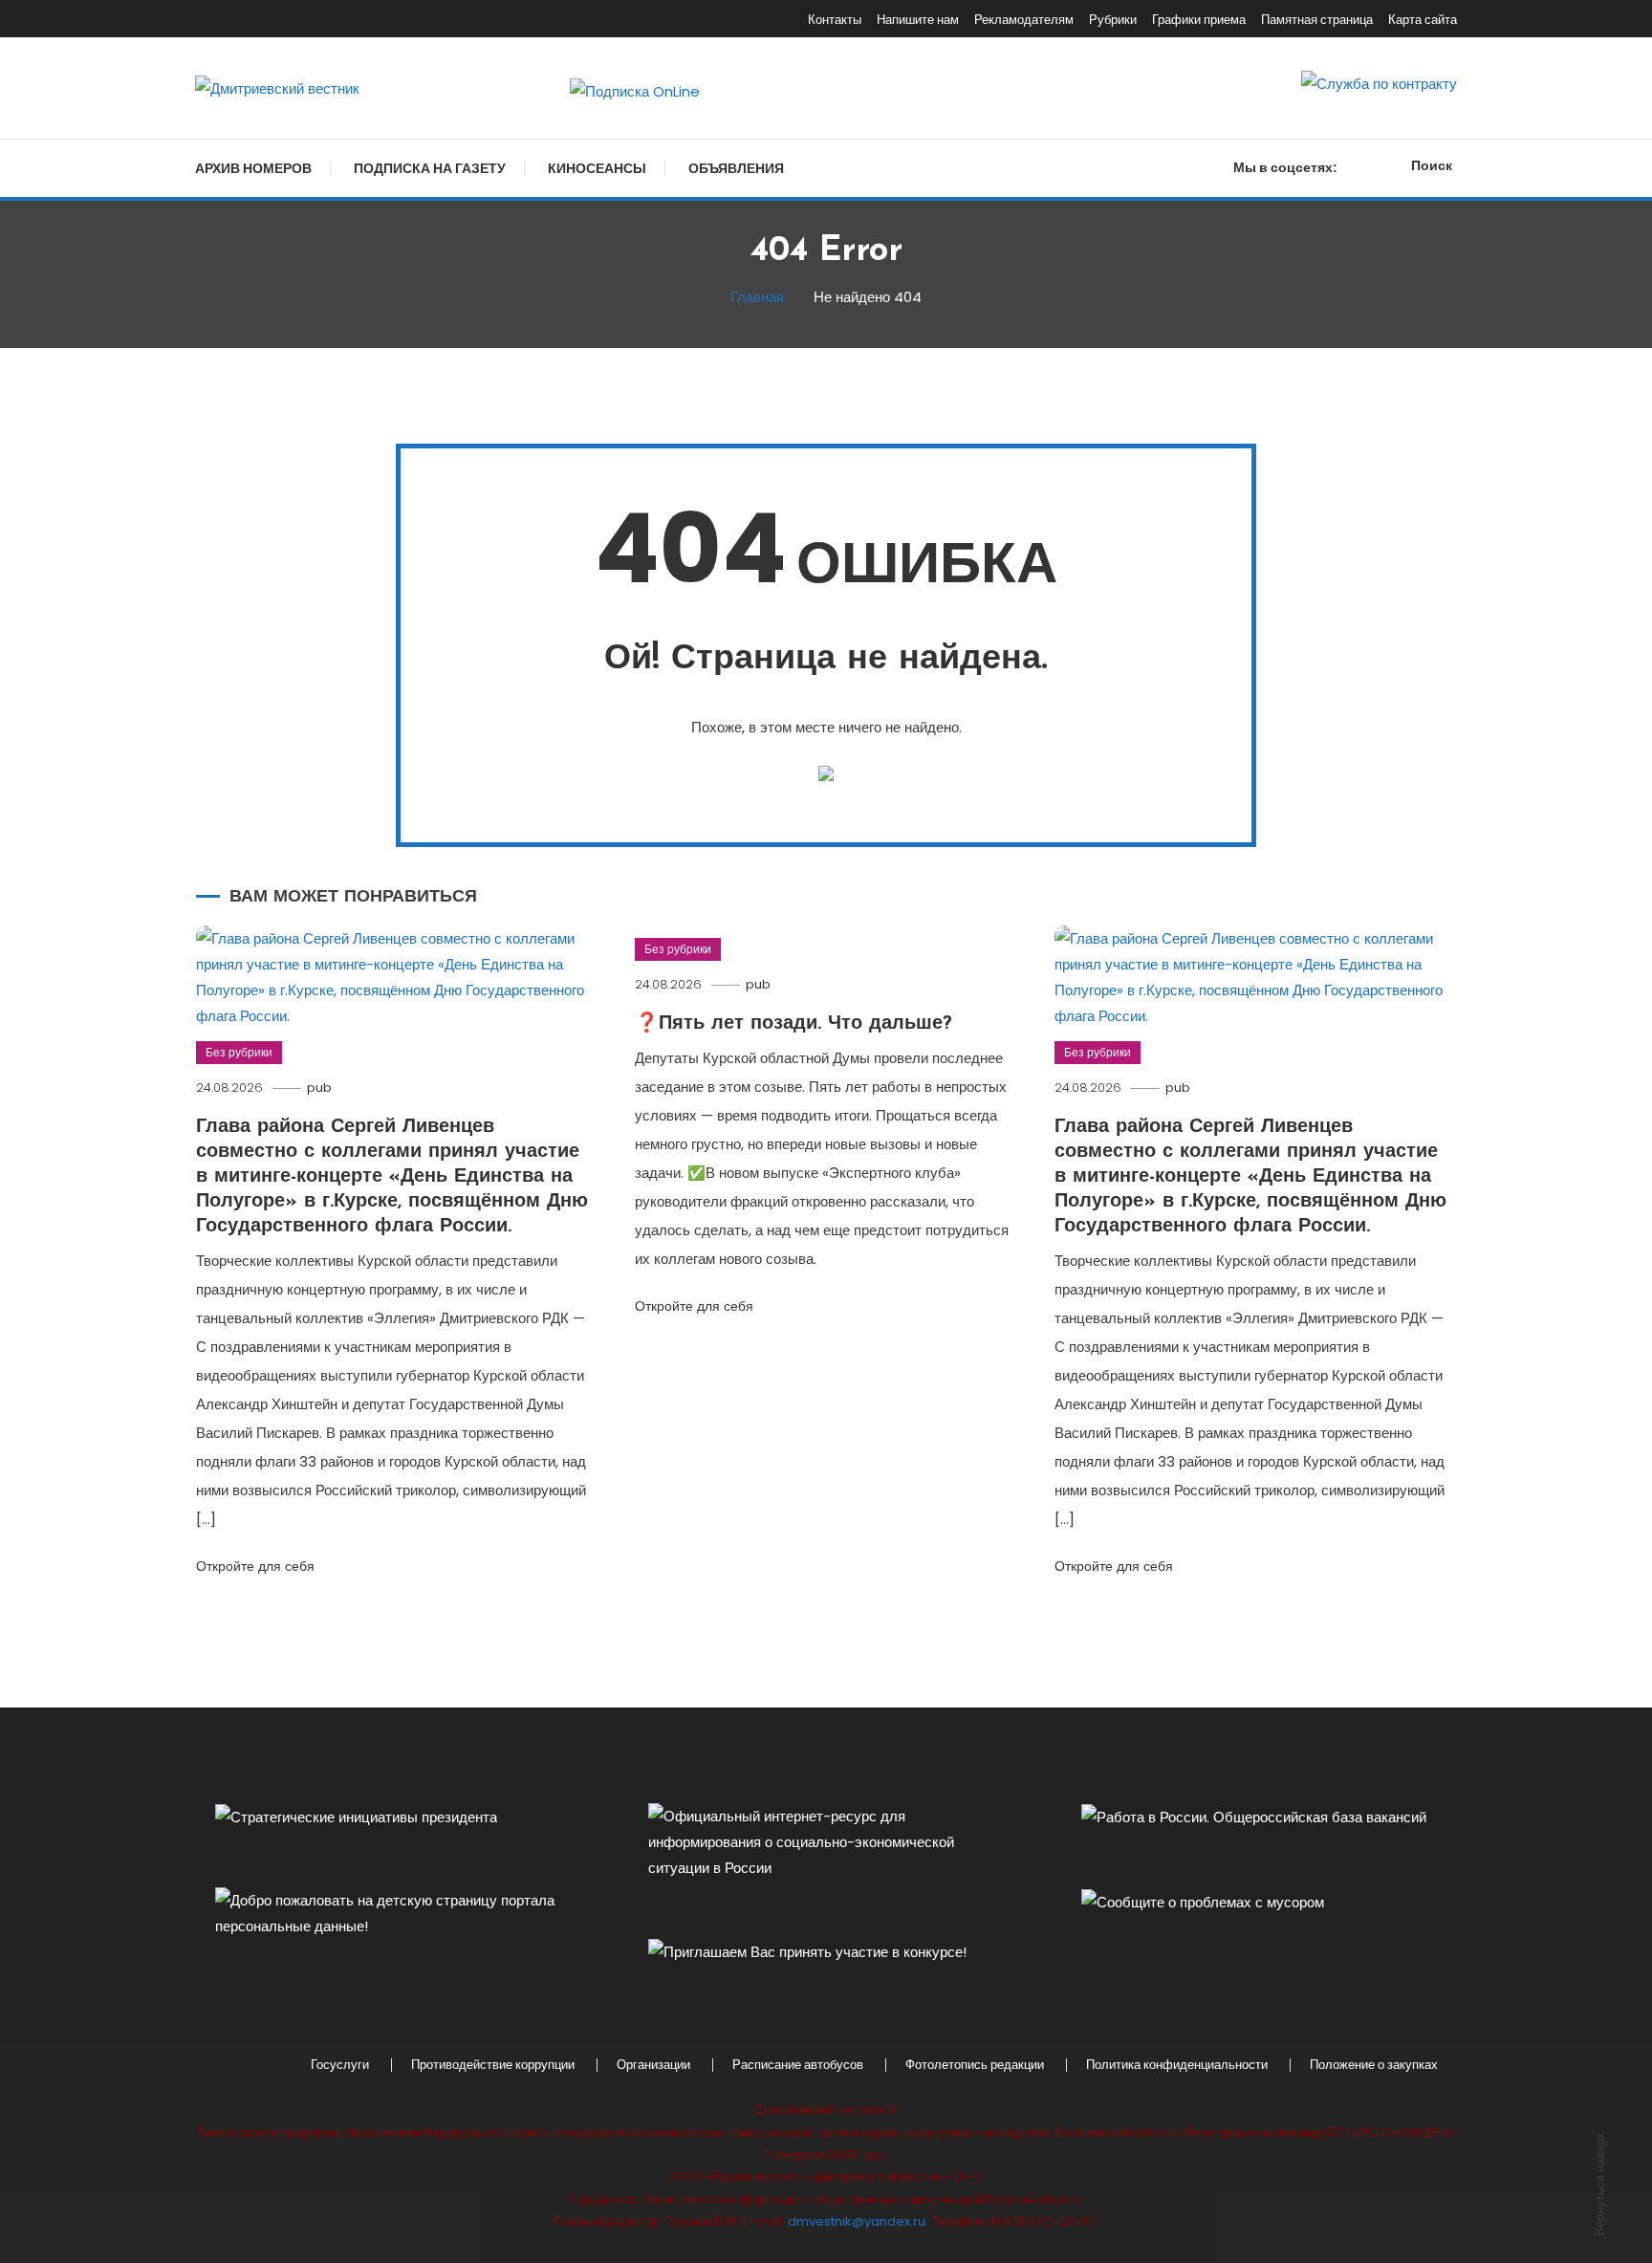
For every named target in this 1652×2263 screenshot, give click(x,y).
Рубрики (1113, 20)
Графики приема (1199, 20)
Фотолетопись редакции (975, 2065)
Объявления (736, 168)
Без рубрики (239, 1052)
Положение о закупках (1374, 2065)
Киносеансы (597, 168)
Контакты (835, 20)
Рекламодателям (1024, 20)
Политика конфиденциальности (1177, 2065)
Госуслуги (340, 2065)
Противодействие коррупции (493, 2065)
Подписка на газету (430, 168)
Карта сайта (1423, 20)
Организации (653, 2065)
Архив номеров (253, 168)
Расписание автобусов (798, 2065)
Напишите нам (918, 20)
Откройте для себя (255, 1566)
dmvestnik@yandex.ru (857, 2221)
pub (319, 1088)
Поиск (1432, 165)
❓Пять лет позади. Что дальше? (793, 1024)
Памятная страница (1317, 20)
